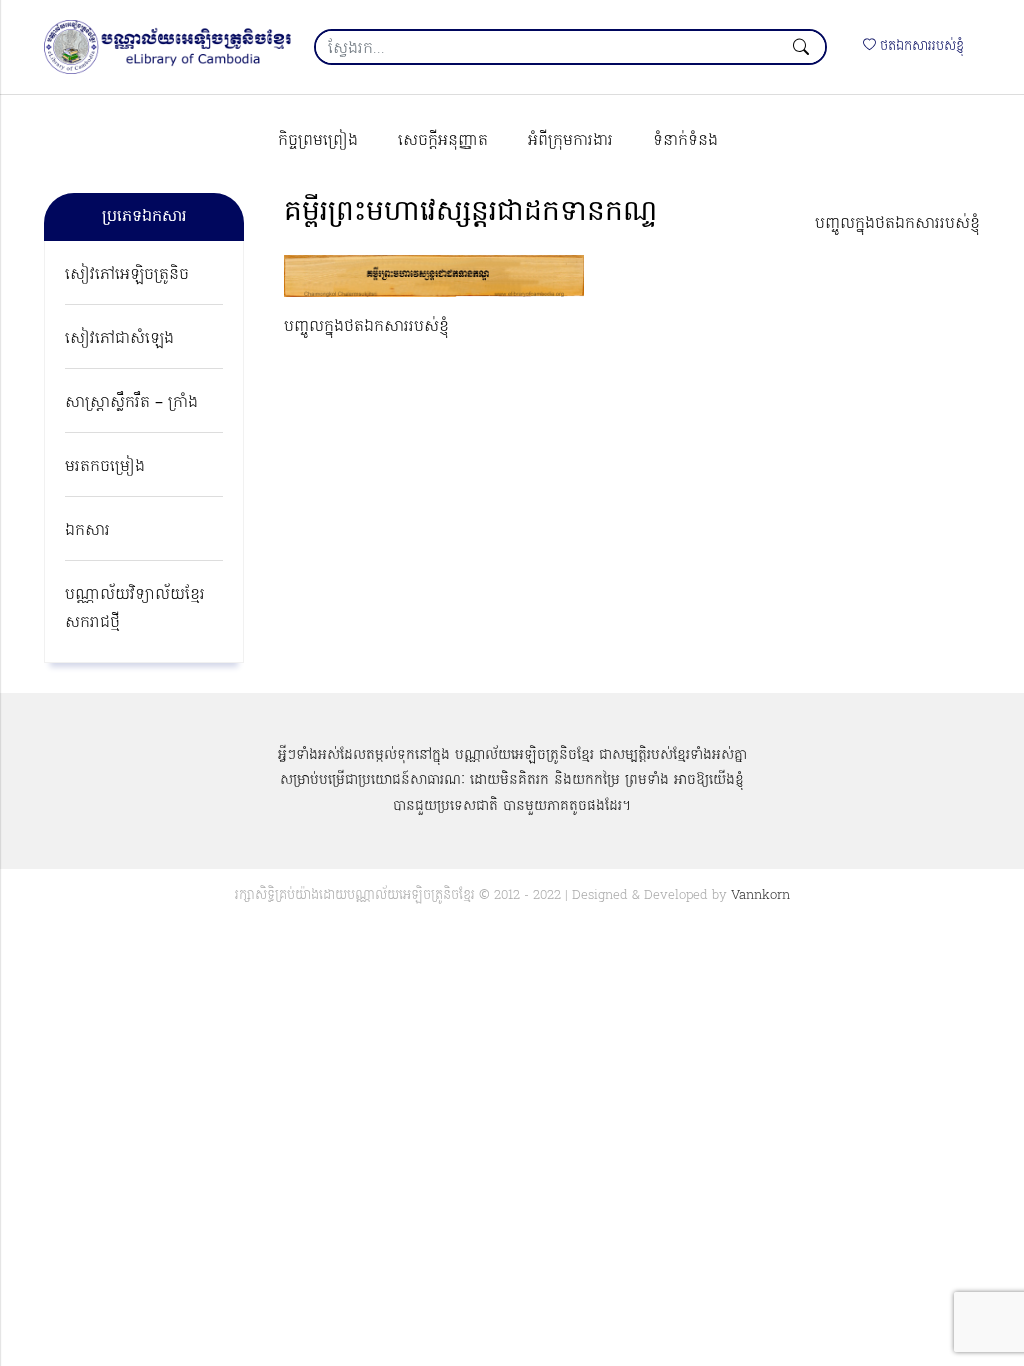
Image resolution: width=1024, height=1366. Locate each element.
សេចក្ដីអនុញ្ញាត (443, 141)
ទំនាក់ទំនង (685, 141)
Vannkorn (760, 895)
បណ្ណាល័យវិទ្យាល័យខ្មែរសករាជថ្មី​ (135, 609)
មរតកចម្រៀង (105, 467)
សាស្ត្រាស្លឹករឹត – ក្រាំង (131, 403)
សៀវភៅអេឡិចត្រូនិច (127, 275)
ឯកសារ (87, 531)
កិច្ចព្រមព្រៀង (318, 141)
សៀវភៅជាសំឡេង (119, 339)
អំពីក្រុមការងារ (570, 141)
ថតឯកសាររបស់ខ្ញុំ (920, 46)
